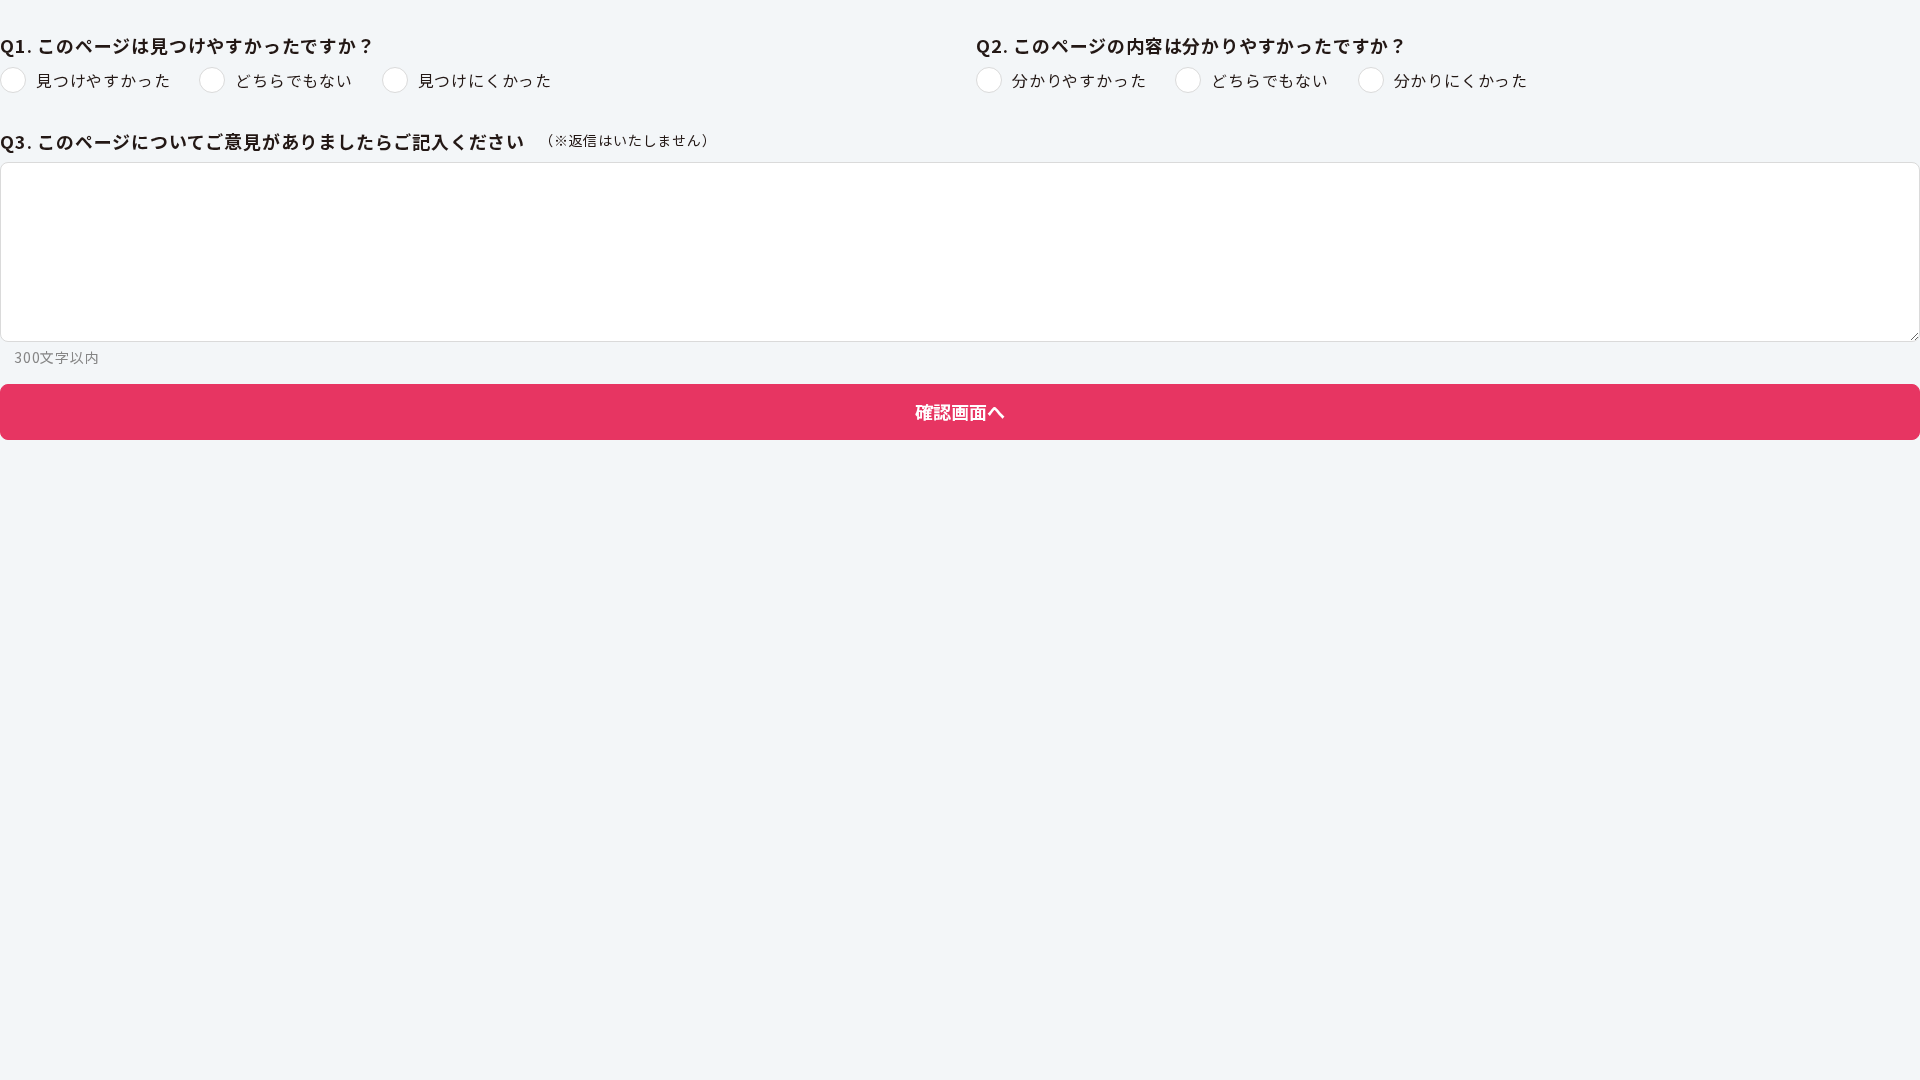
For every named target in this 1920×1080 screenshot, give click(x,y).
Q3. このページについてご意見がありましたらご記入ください (262, 142)
